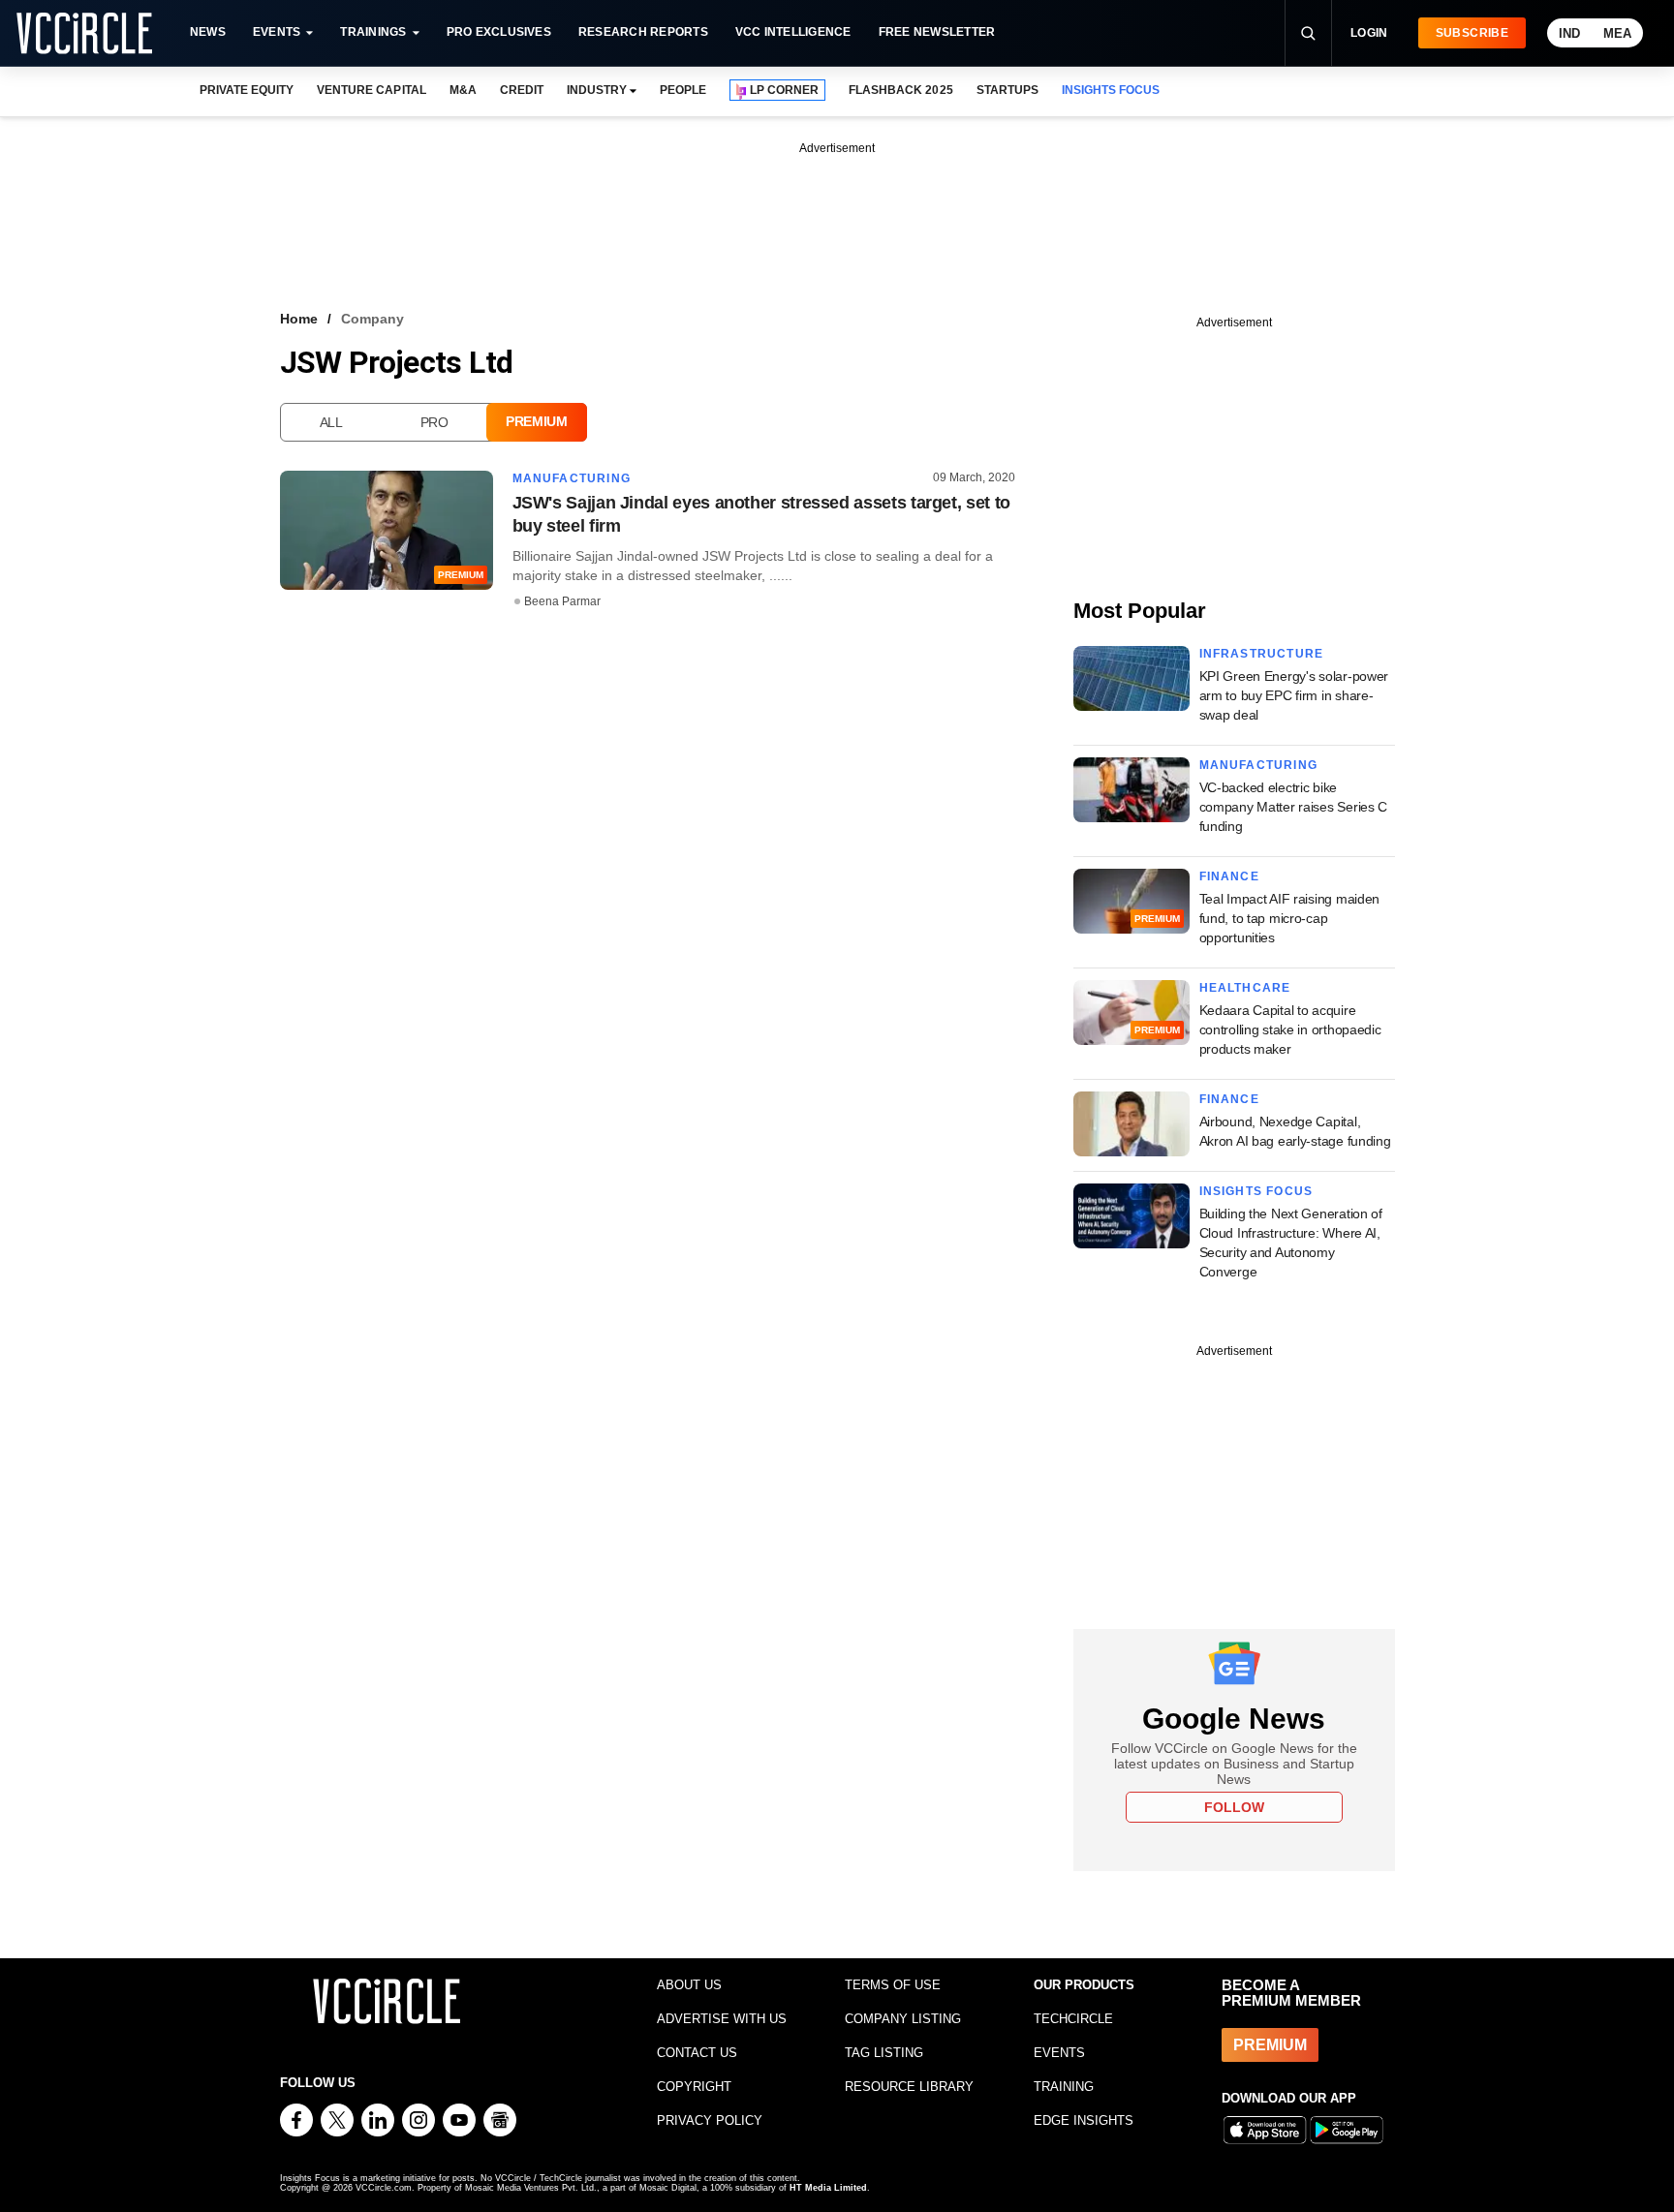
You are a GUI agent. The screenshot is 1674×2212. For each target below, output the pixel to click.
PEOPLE (683, 90)
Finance (1229, 876)
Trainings (373, 32)
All (331, 422)
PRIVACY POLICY (710, 2120)
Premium (537, 421)
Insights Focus (1256, 1191)
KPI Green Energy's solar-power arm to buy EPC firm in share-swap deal (1294, 695)
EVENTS (1059, 2053)
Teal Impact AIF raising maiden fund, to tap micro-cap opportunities (1290, 918)
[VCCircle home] (84, 33)
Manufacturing (572, 478)
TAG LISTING (884, 2053)
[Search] (1308, 33)
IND (1569, 33)
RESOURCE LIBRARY (909, 2087)
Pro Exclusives (499, 32)
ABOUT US (689, 1985)
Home (299, 319)
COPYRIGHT (694, 2087)
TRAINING (1064, 2087)
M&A (463, 90)
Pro (434, 422)
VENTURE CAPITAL (371, 90)
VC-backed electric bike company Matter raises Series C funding (1294, 807)
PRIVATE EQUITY (247, 90)
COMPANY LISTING (903, 2019)
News (208, 32)
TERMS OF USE (893, 1985)
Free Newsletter (937, 32)
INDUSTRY (597, 90)
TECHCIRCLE (1073, 2019)
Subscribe (1472, 33)
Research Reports (643, 32)
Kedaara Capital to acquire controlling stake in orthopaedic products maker (1290, 1029)
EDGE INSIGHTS (1084, 2120)
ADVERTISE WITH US (722, 2019)
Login (1369, 33)
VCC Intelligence (793, 32)
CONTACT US (697, 2053)
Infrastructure (1262, 654)
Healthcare (1245, 988)
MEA (1617, 33)
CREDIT (522, 90)
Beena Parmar (562, 601)
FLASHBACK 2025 (900, 90)
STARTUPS (1007, 90)
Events (277, 32)
